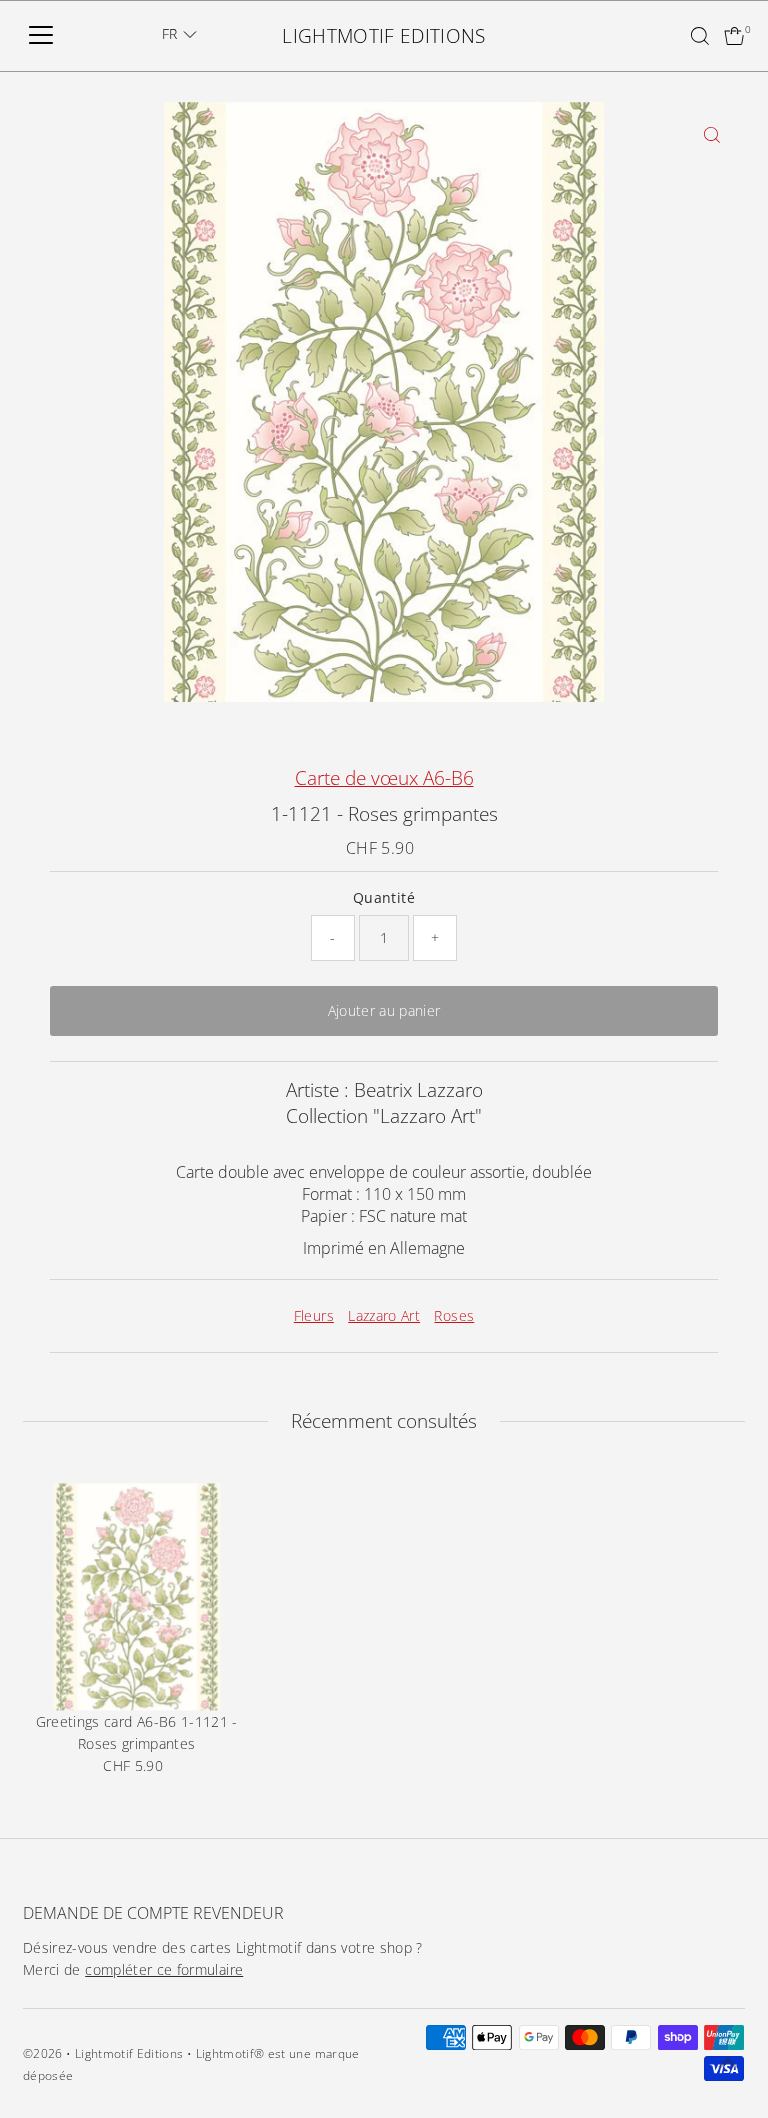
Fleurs (314, 1315)
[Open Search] (700, 36)
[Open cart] (734, 36)
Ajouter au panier (384, 1010)
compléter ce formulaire (164, 1969)
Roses (454, 1315)
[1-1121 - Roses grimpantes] (136, 1596)
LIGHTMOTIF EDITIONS (384, 36)
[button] (179, 34)
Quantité (384, 897)
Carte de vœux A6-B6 (384, 778)
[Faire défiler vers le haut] (728, 2063)
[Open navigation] (41, 36)
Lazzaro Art (384, 1315)
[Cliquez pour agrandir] (712, 134)
